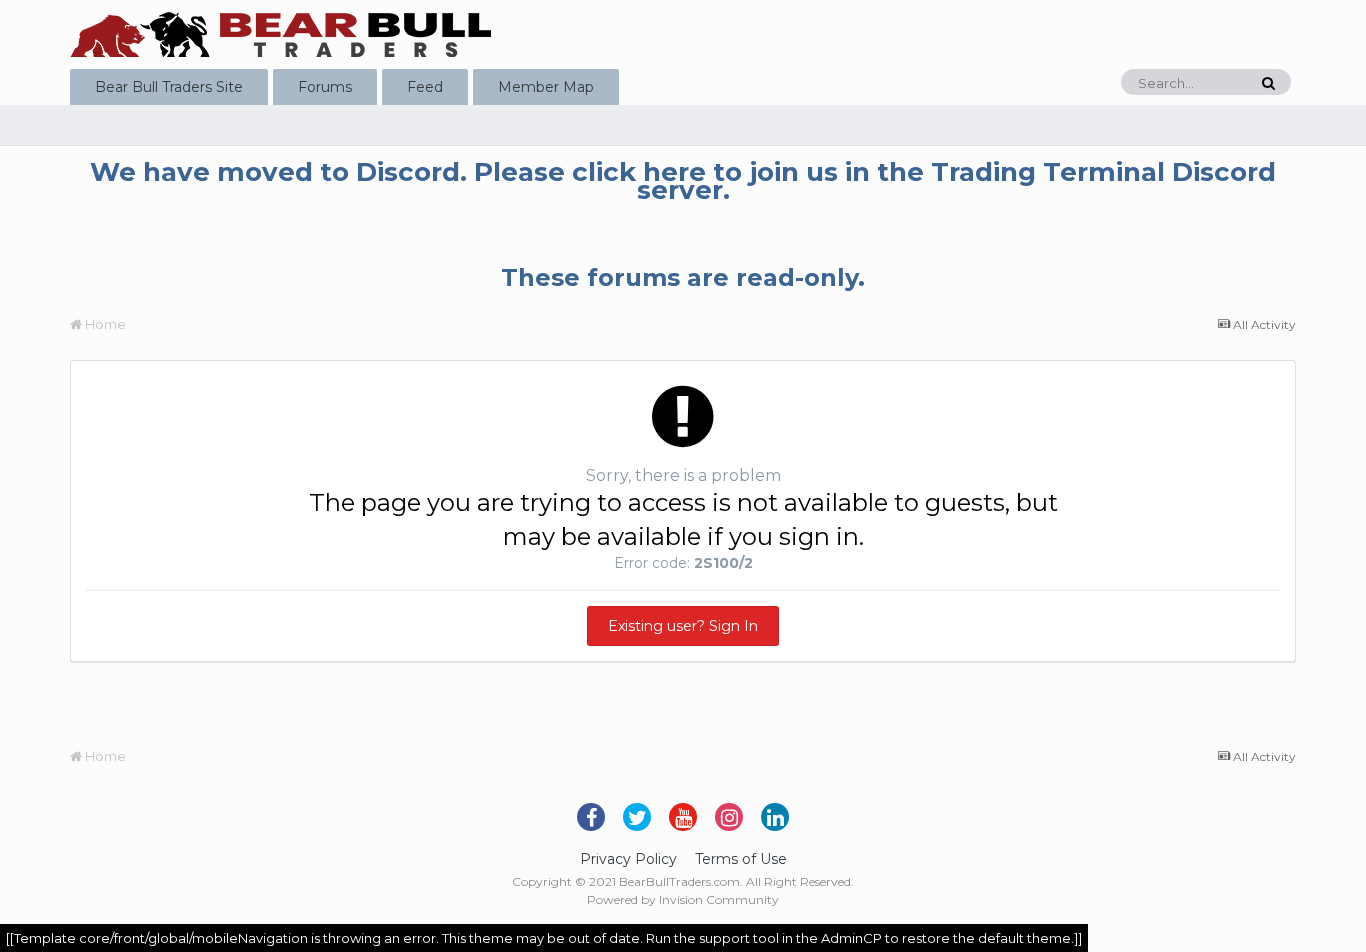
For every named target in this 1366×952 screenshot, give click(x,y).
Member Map (546, 87)
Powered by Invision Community (683, 899)
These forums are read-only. (683, 277)
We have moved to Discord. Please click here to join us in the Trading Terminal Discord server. (683, 181)
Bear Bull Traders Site (169, 87)
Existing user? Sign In (683, 626)
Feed (425, 87)
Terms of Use (741, 859)
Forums (325, 87)
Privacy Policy (628, 859)
